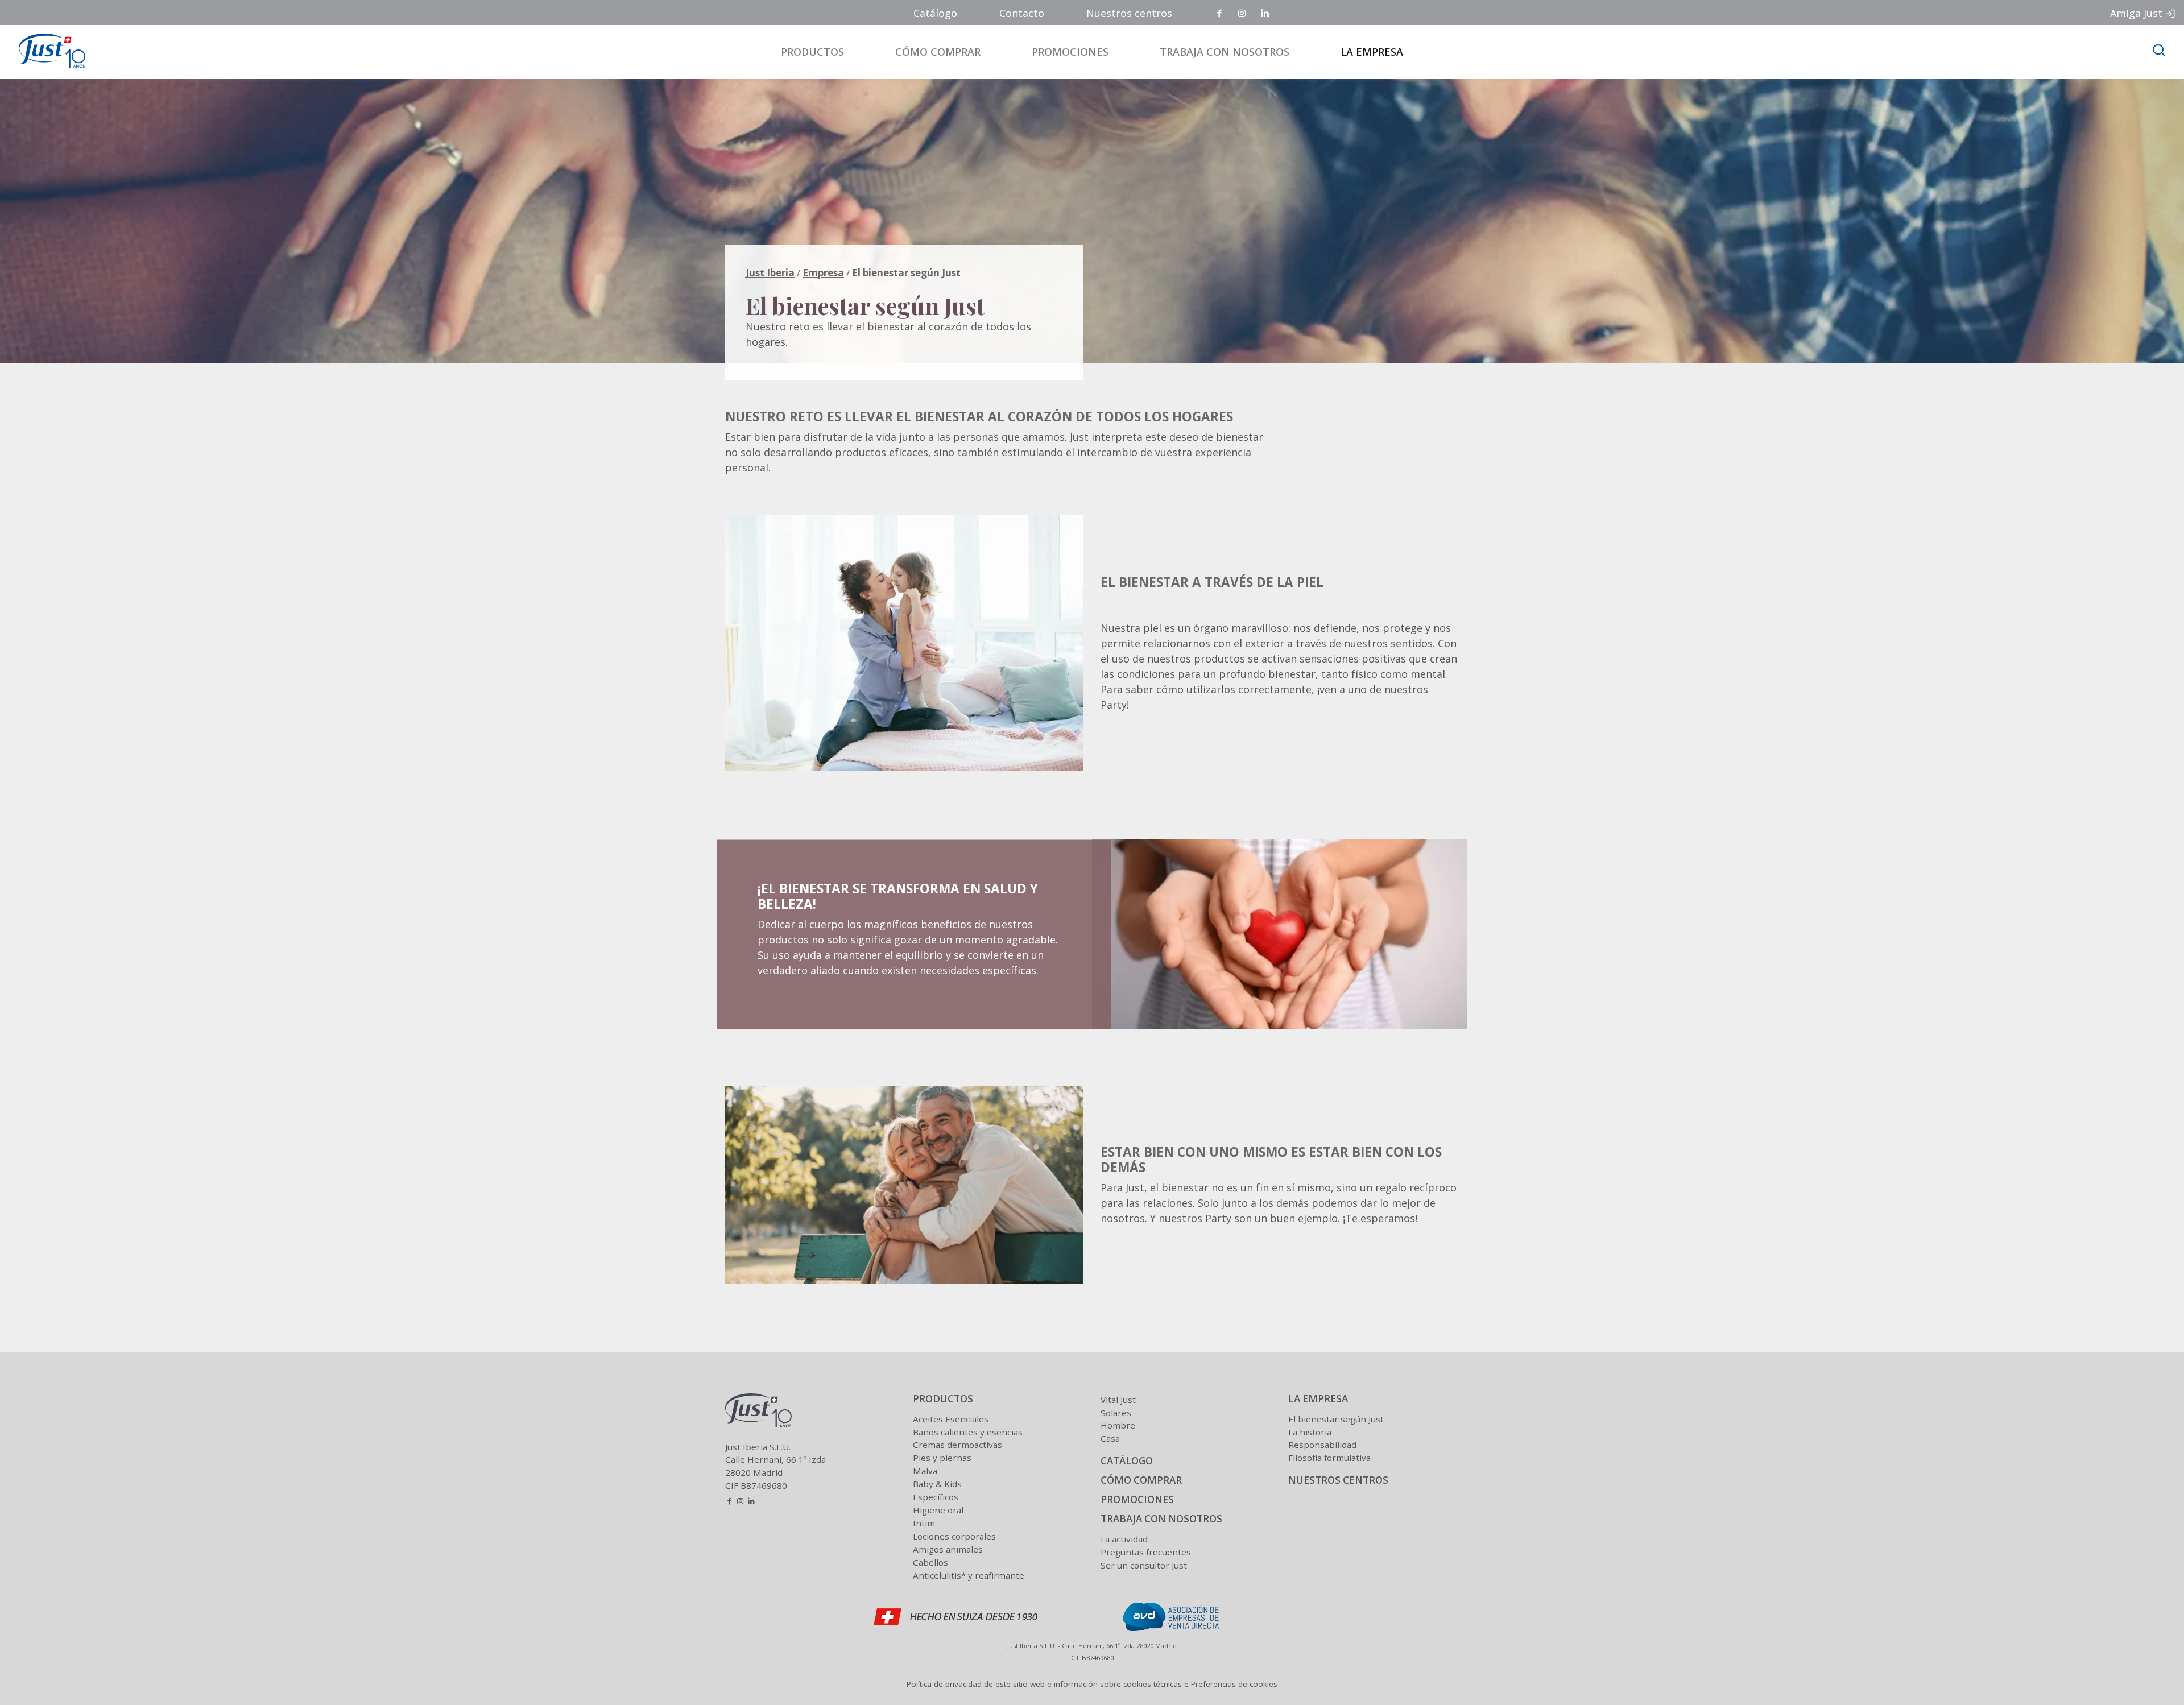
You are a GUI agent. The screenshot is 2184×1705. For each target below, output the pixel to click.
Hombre (1118, 1425)
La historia (1310, 1432)
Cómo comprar (938, 52)
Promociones (1070, 52)
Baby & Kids (937, 1484)
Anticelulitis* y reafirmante (969, 1575)
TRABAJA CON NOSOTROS (1161, 1519)
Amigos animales (948, 1549)
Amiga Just (2136, 13)
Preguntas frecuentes (1146, 1552)
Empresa (823, 273)
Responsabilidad (1322, 1445)
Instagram (1243, 14)
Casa (1110, 1438)
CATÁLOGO (1127, 1461)
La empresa (1372, 52)
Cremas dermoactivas (957, 1445)
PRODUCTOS (943, 1399)
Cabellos (930, 1562)
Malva (925, 1471)
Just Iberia (770, 273)
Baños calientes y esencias (968, 1432)
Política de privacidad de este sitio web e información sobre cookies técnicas (1044, 1684)
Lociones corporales (954, 1536)
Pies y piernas (942, 1458)
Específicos (936, 1497)
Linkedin (1265, 14)
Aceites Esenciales (951, 1419)
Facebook (1220, 14)
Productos (812, 52)
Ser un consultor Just (1144, 1565)
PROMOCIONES (1137, 1499)
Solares (1116, 1413)
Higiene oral (938, 1510)
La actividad (1124, 1539)
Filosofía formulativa (1329, 1458)
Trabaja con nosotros (1225, 52)
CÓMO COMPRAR (1141, 1480)
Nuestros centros (1129, 13)
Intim (924, 1523)
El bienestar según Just (1336, 1419)
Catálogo (935, 13)
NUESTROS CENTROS (1338, 1480)
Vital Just (1118, 1400)
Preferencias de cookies (1234, 1684)
